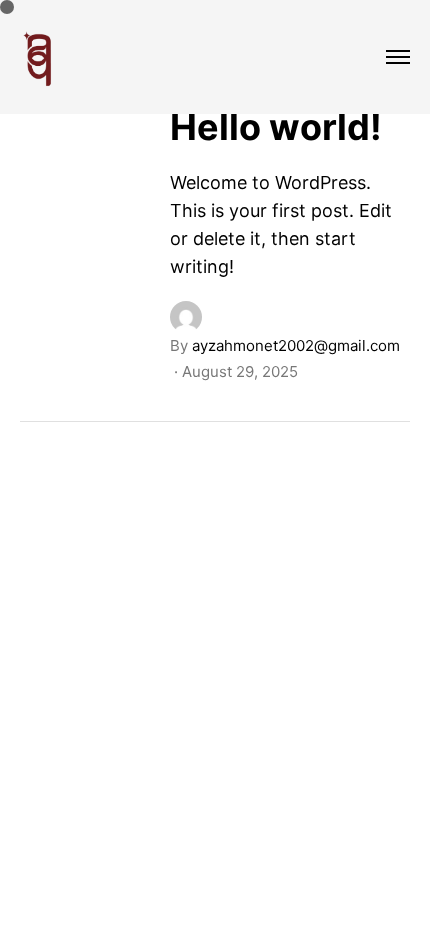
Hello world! (276, 127)
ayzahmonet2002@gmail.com (296, 345)
